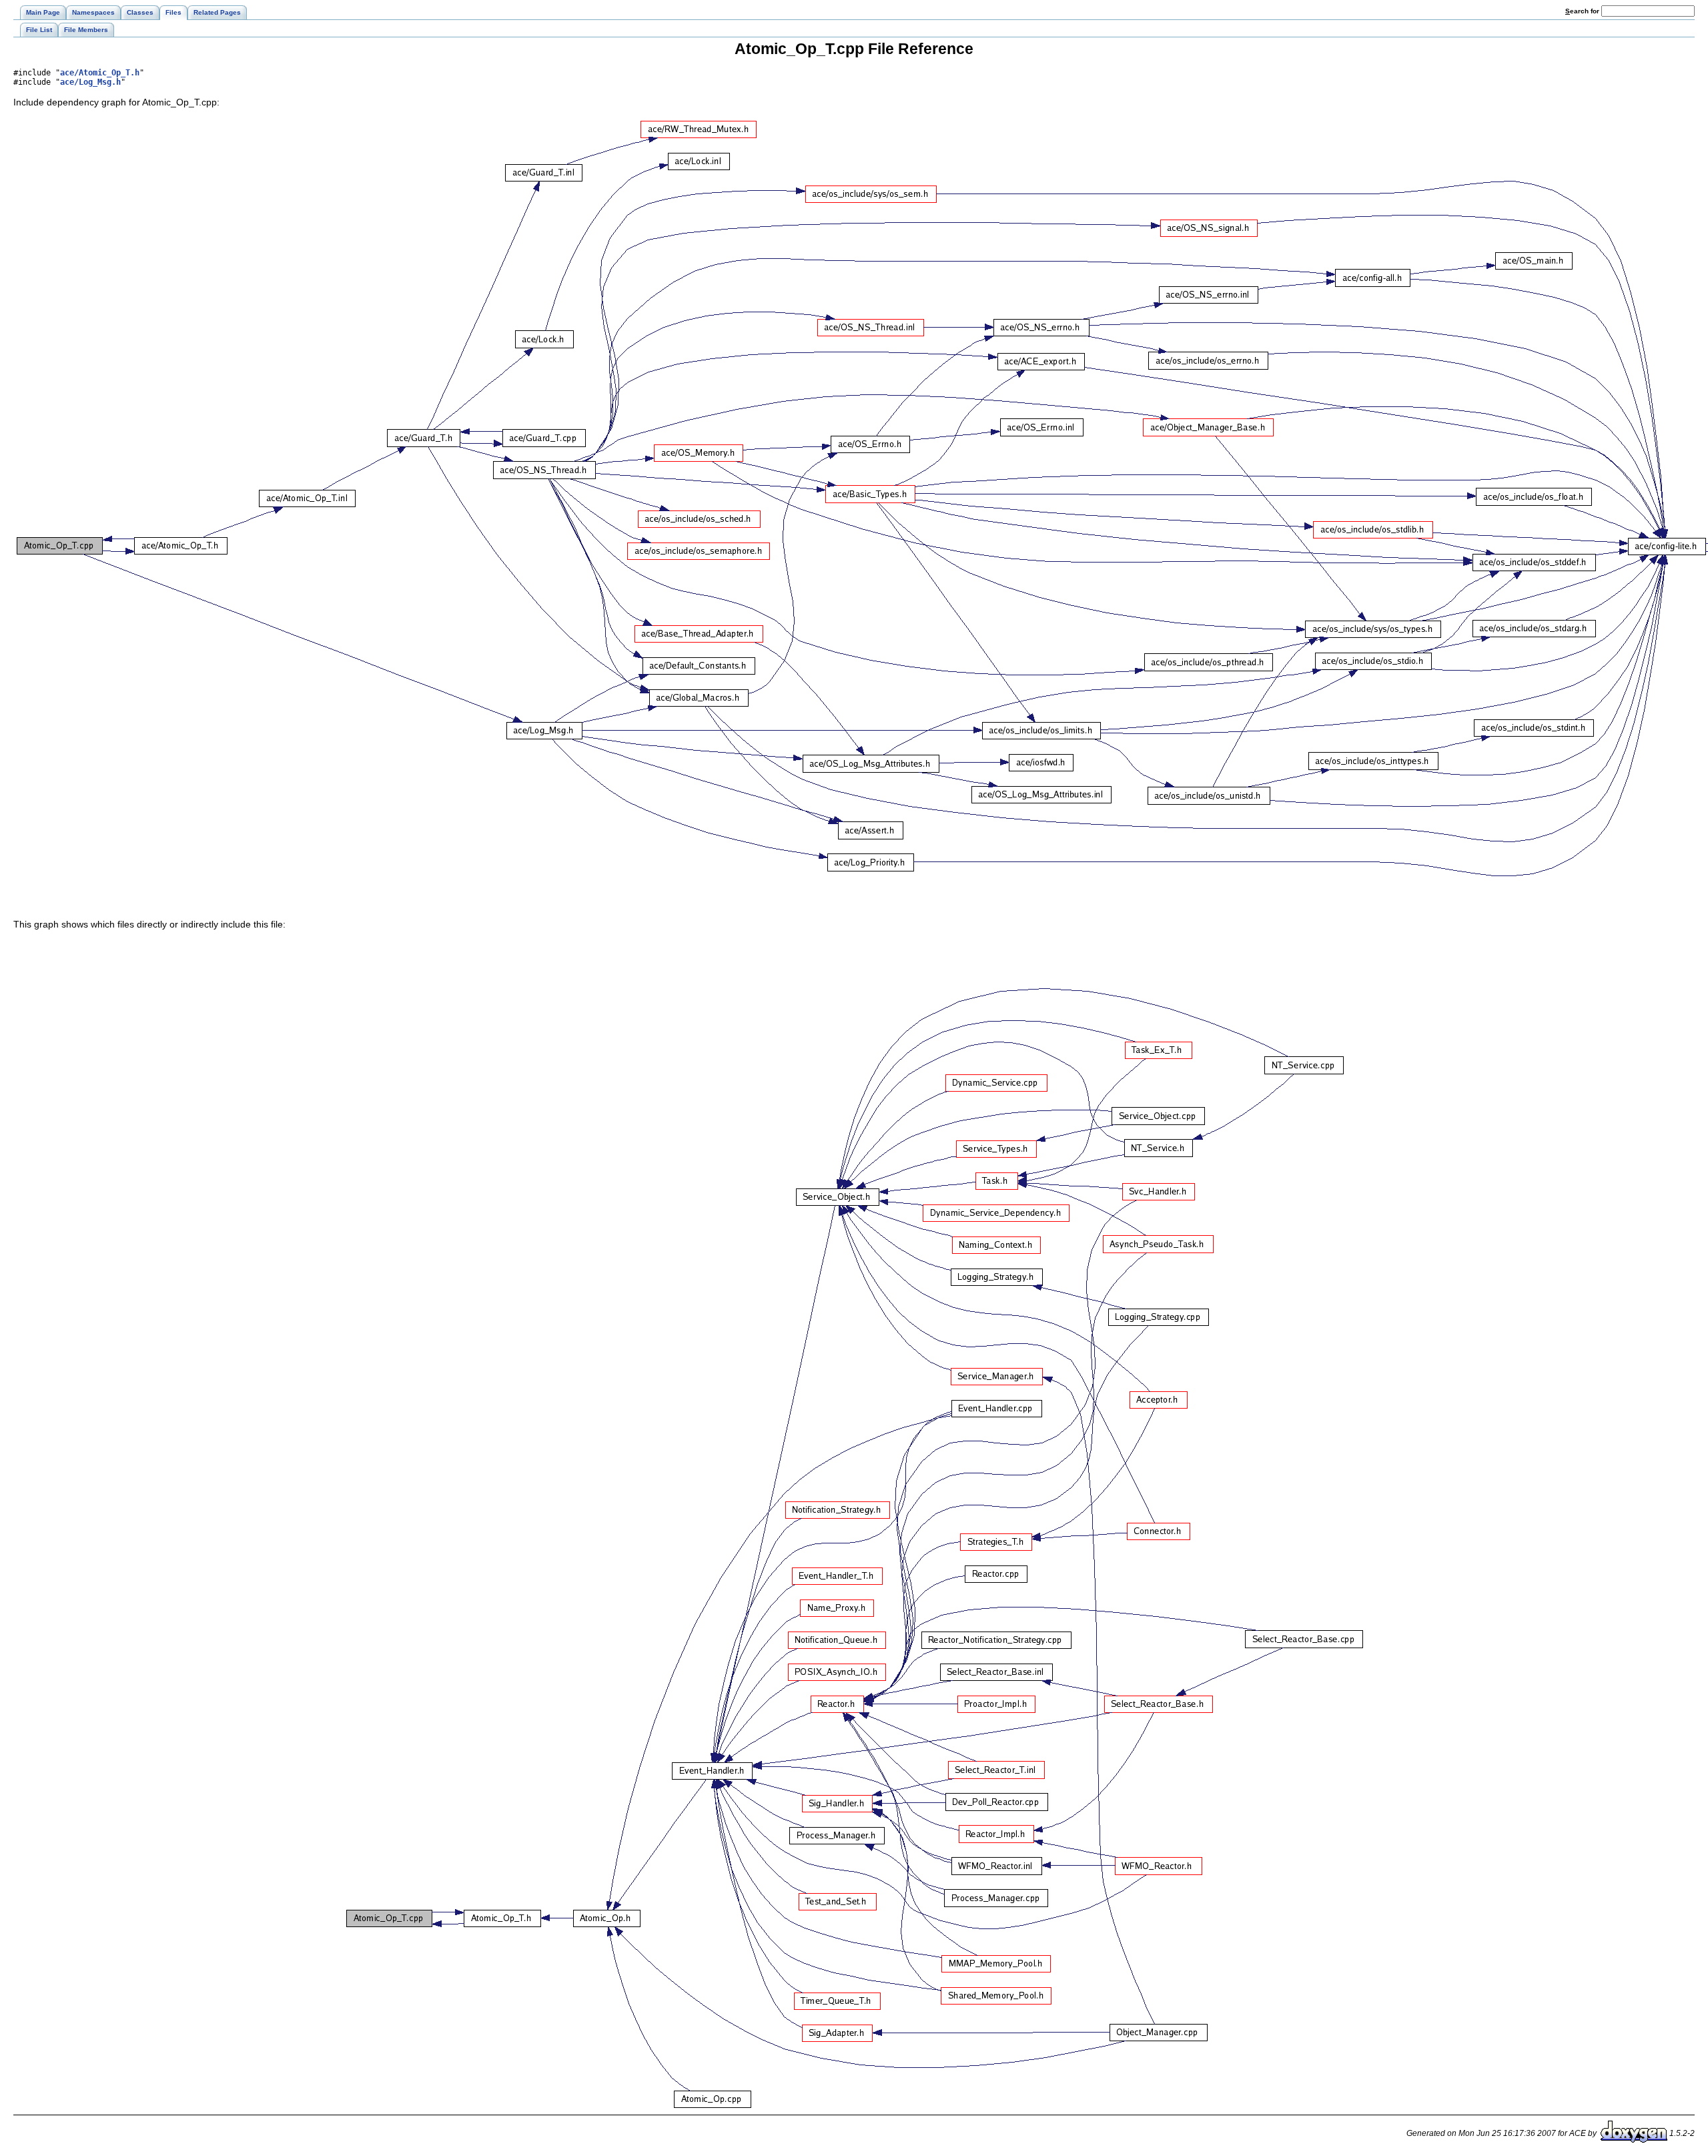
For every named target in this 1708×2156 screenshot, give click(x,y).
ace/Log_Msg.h (90, 82)
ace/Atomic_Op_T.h (100, 73)
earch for (1583, 11)
